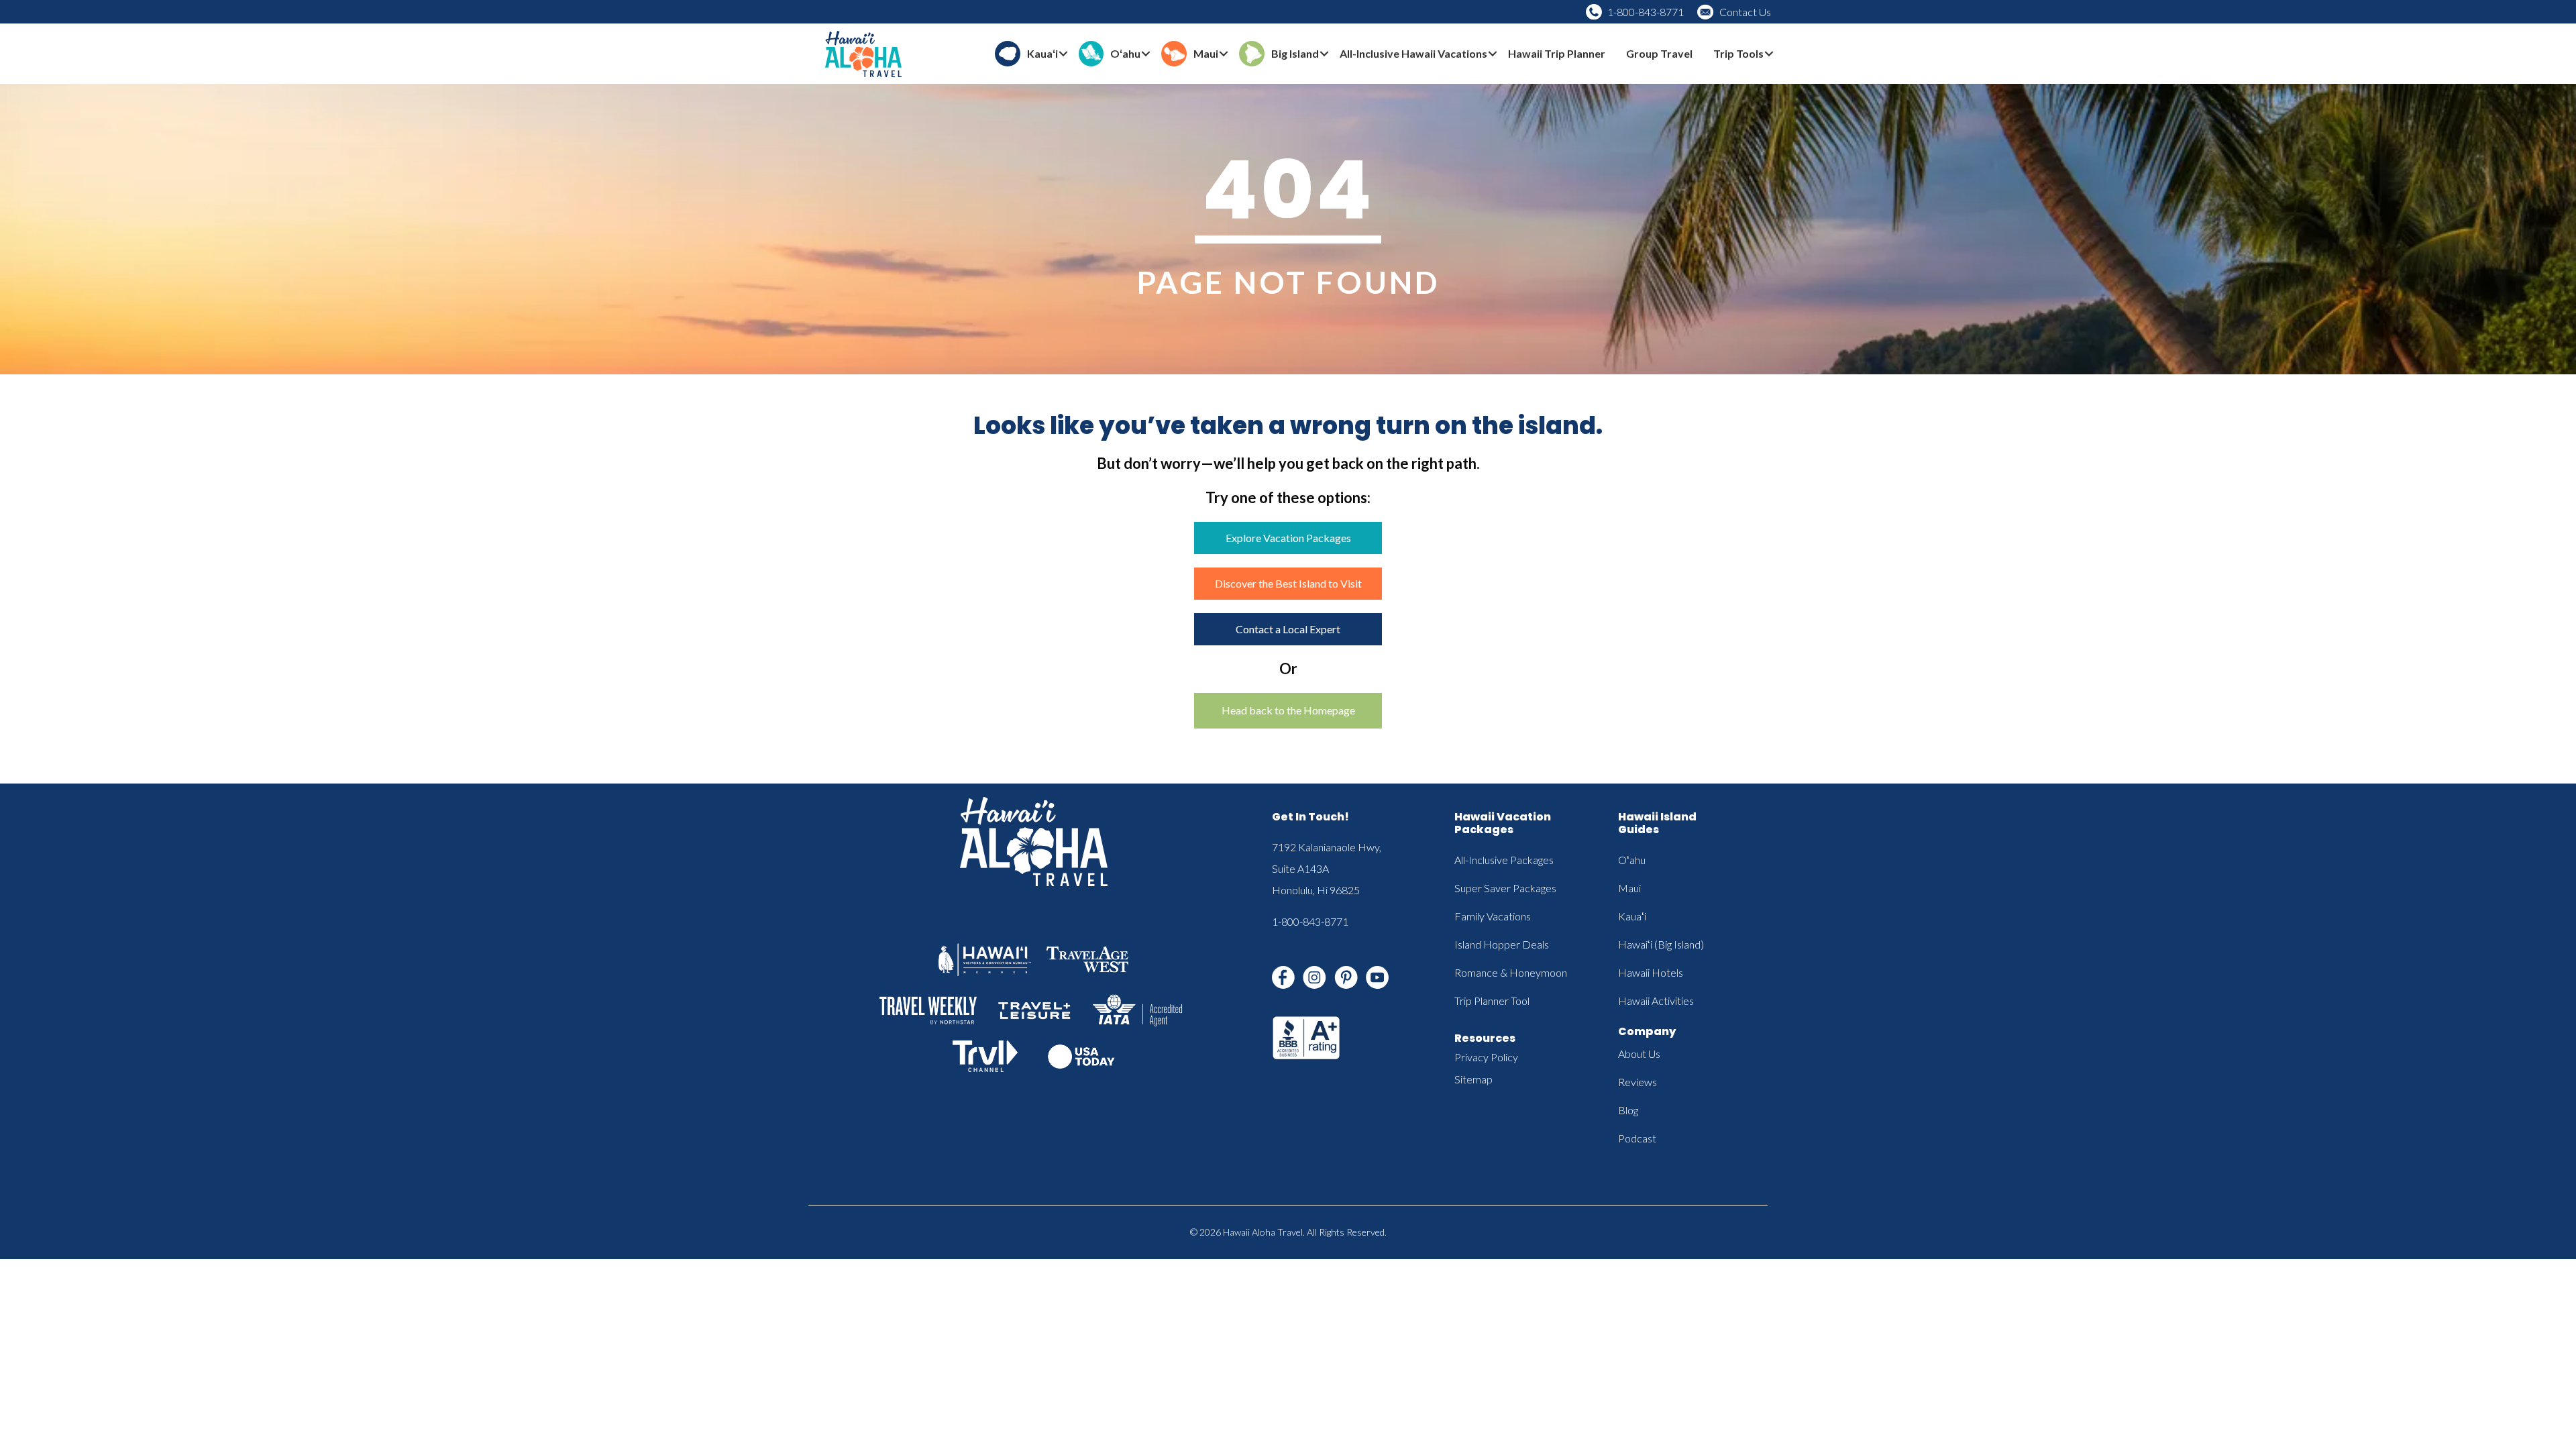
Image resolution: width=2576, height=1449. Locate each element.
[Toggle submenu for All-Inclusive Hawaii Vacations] (1493, 54)
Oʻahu (1632, 860)
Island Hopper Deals (1502, 944)
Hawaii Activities (1656, 1001)
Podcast (1637, 1138)
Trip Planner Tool (1492, 1001)
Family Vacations (1493, 916)
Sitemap (1473, 1079)
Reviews (1638, 1082)
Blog (1628, 1110)
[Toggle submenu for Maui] (1224, 54)
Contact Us (1745, 12)
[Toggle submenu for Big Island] (1324, 54)
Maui (1629, 888)
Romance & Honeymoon (1511, 972)
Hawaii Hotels (1651, 972)
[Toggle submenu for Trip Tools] (1769, 54)
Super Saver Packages (1505, 888)
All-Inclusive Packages (1504, 860)
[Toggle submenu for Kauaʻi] (1063, 54)
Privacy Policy (1486, 1057)
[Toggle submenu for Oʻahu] (1146, 54)
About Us (1639, 1054)
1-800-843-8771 (1646, 12)
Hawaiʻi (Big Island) (1661, 944)
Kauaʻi (1632, 916)
